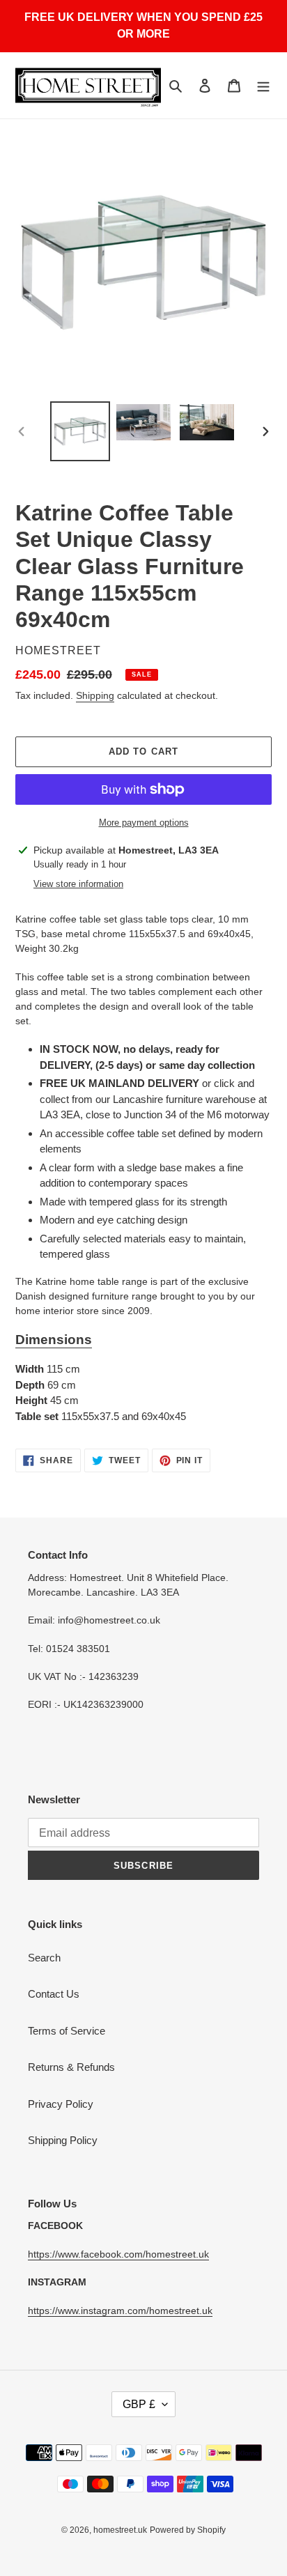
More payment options (144, 823)
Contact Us (54, 1994)
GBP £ (139, 2404)
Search (44, 1958)
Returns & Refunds (71, 2067)
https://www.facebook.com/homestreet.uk (118, 2254)
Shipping (95, 695)
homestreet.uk (120, 2530)
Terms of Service (67, 2031)
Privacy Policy (61, 2104)
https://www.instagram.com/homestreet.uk (120, 2311)
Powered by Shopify (188, 2530)
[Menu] (263, 85)
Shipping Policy (63, 2140)
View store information (78, 884)
